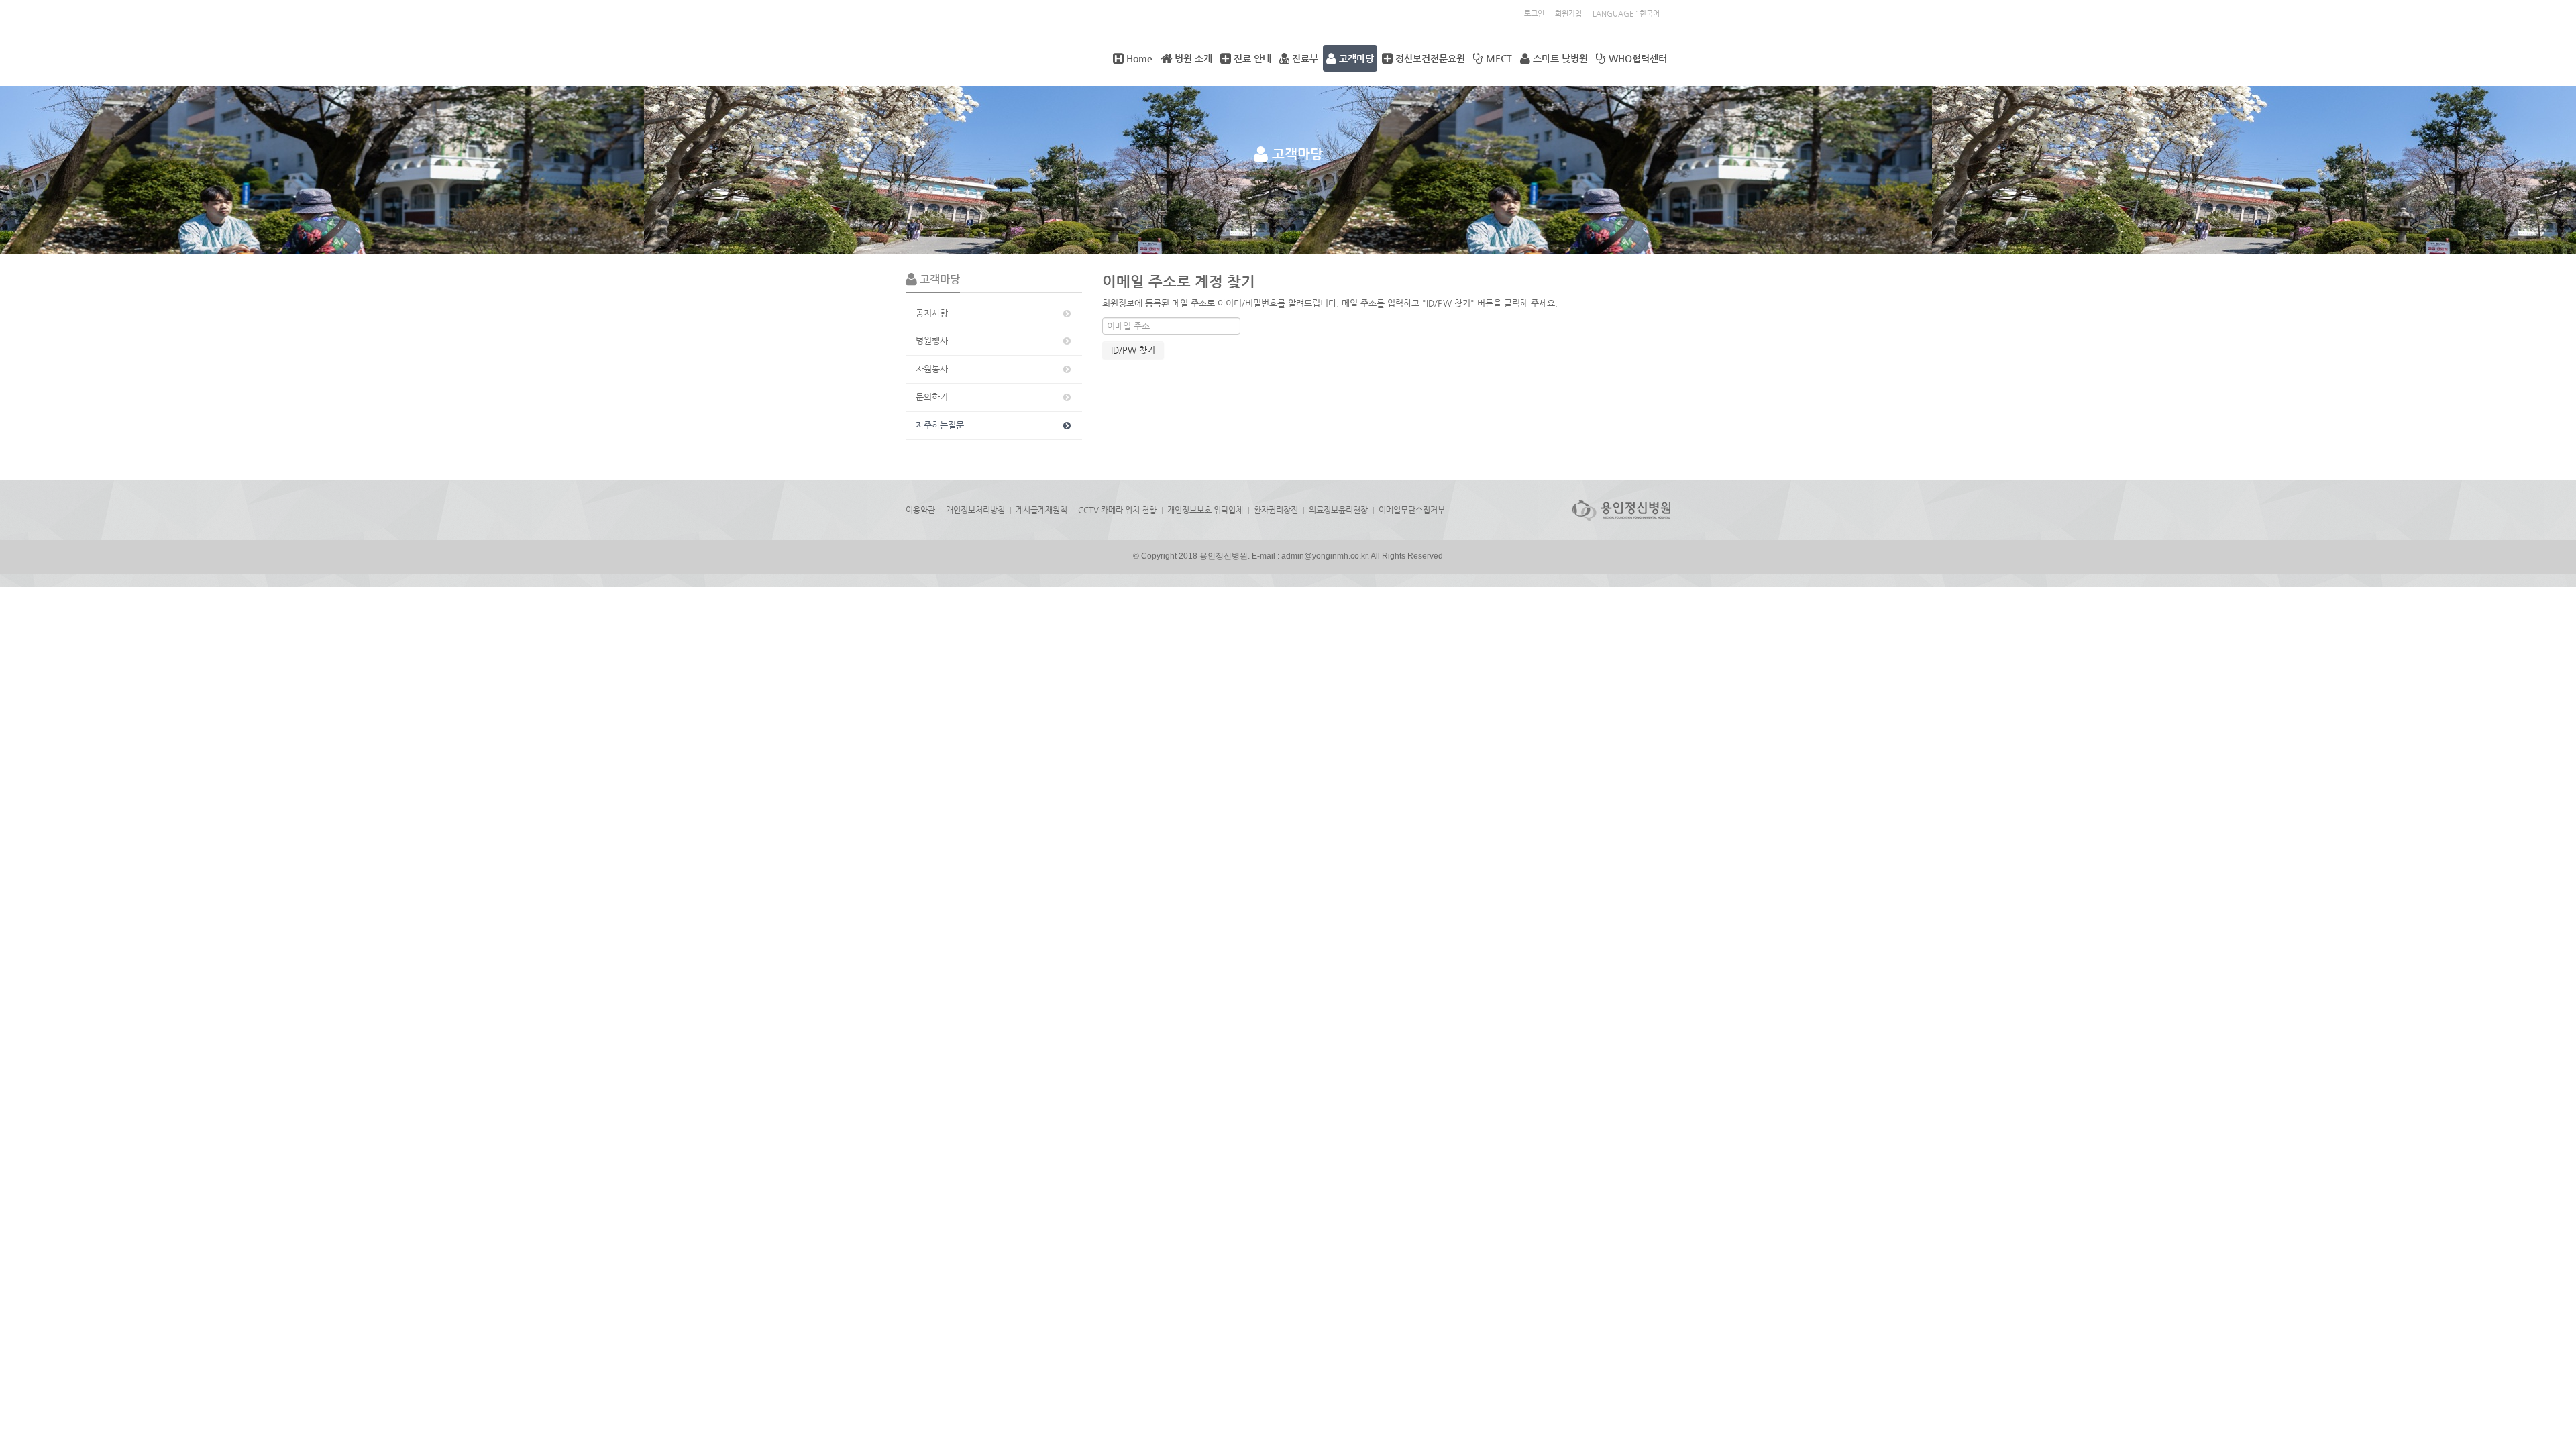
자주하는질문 (940, 425)
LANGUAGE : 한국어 (1626, 14)
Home (1138, 58)
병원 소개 (1192, 58)
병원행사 (932, 340)
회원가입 (1568, 14)
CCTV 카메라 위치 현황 (1117, 510)
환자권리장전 (1276, 510)
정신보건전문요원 (1429, 58)
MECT (1498, 58)
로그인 (1534, 14)
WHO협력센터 (1636, 58)
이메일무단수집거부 (1412, 510)
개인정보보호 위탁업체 (1205, 510)
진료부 (1304, 58)
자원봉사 (932, 369)
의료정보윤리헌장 (1338, 510)
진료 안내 (1251, 58)
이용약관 (920, 510)
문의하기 (932, 397)
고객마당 (1355, 58)
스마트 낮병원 (1559, 58)
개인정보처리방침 (975, 510)
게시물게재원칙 (1041, 510)
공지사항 (932, 313)
